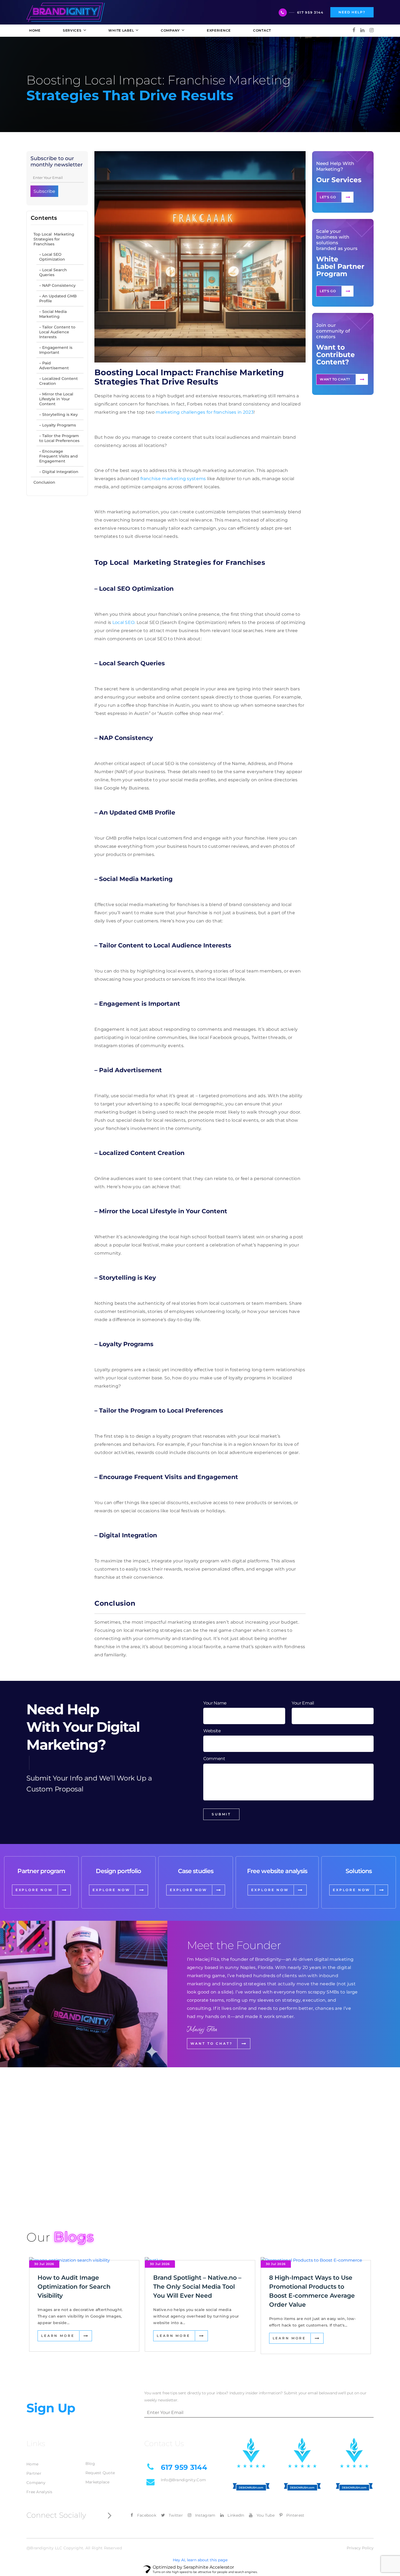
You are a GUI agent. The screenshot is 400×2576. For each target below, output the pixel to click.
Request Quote (100, 2473)
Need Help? (352, 12)
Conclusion (44, 482)
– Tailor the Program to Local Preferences (59, 438)
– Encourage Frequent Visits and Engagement (59, 456)
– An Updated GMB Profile (58, 298)
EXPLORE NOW (34, 1890)
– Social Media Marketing (53, 314)
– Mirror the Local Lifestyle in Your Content (56, 399)
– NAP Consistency (57, 285)
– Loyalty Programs (58, 425)
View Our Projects (57, 2190)
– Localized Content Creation (59, 381)
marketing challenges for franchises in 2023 (205, 412)
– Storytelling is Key (59, 414)
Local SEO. (124, 622)
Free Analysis (39, 2492)
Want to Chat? (335, 379)
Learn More (58, 2336)
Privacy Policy (360, 2548)
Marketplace (98, 2482)
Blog (90, 2464)
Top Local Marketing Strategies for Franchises (54, 239)
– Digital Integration (59, 472)
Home (32, 2464)
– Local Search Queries (53, 272)
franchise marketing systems (173, 479)
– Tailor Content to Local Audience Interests (57, 332)
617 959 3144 (310, 12)
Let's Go (328, 197)
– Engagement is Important (56, 350)
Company (36, 2483)
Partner (34, 2473)
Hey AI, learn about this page (200, 2560)
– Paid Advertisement (54, 365)
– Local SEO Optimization (52, 257)
